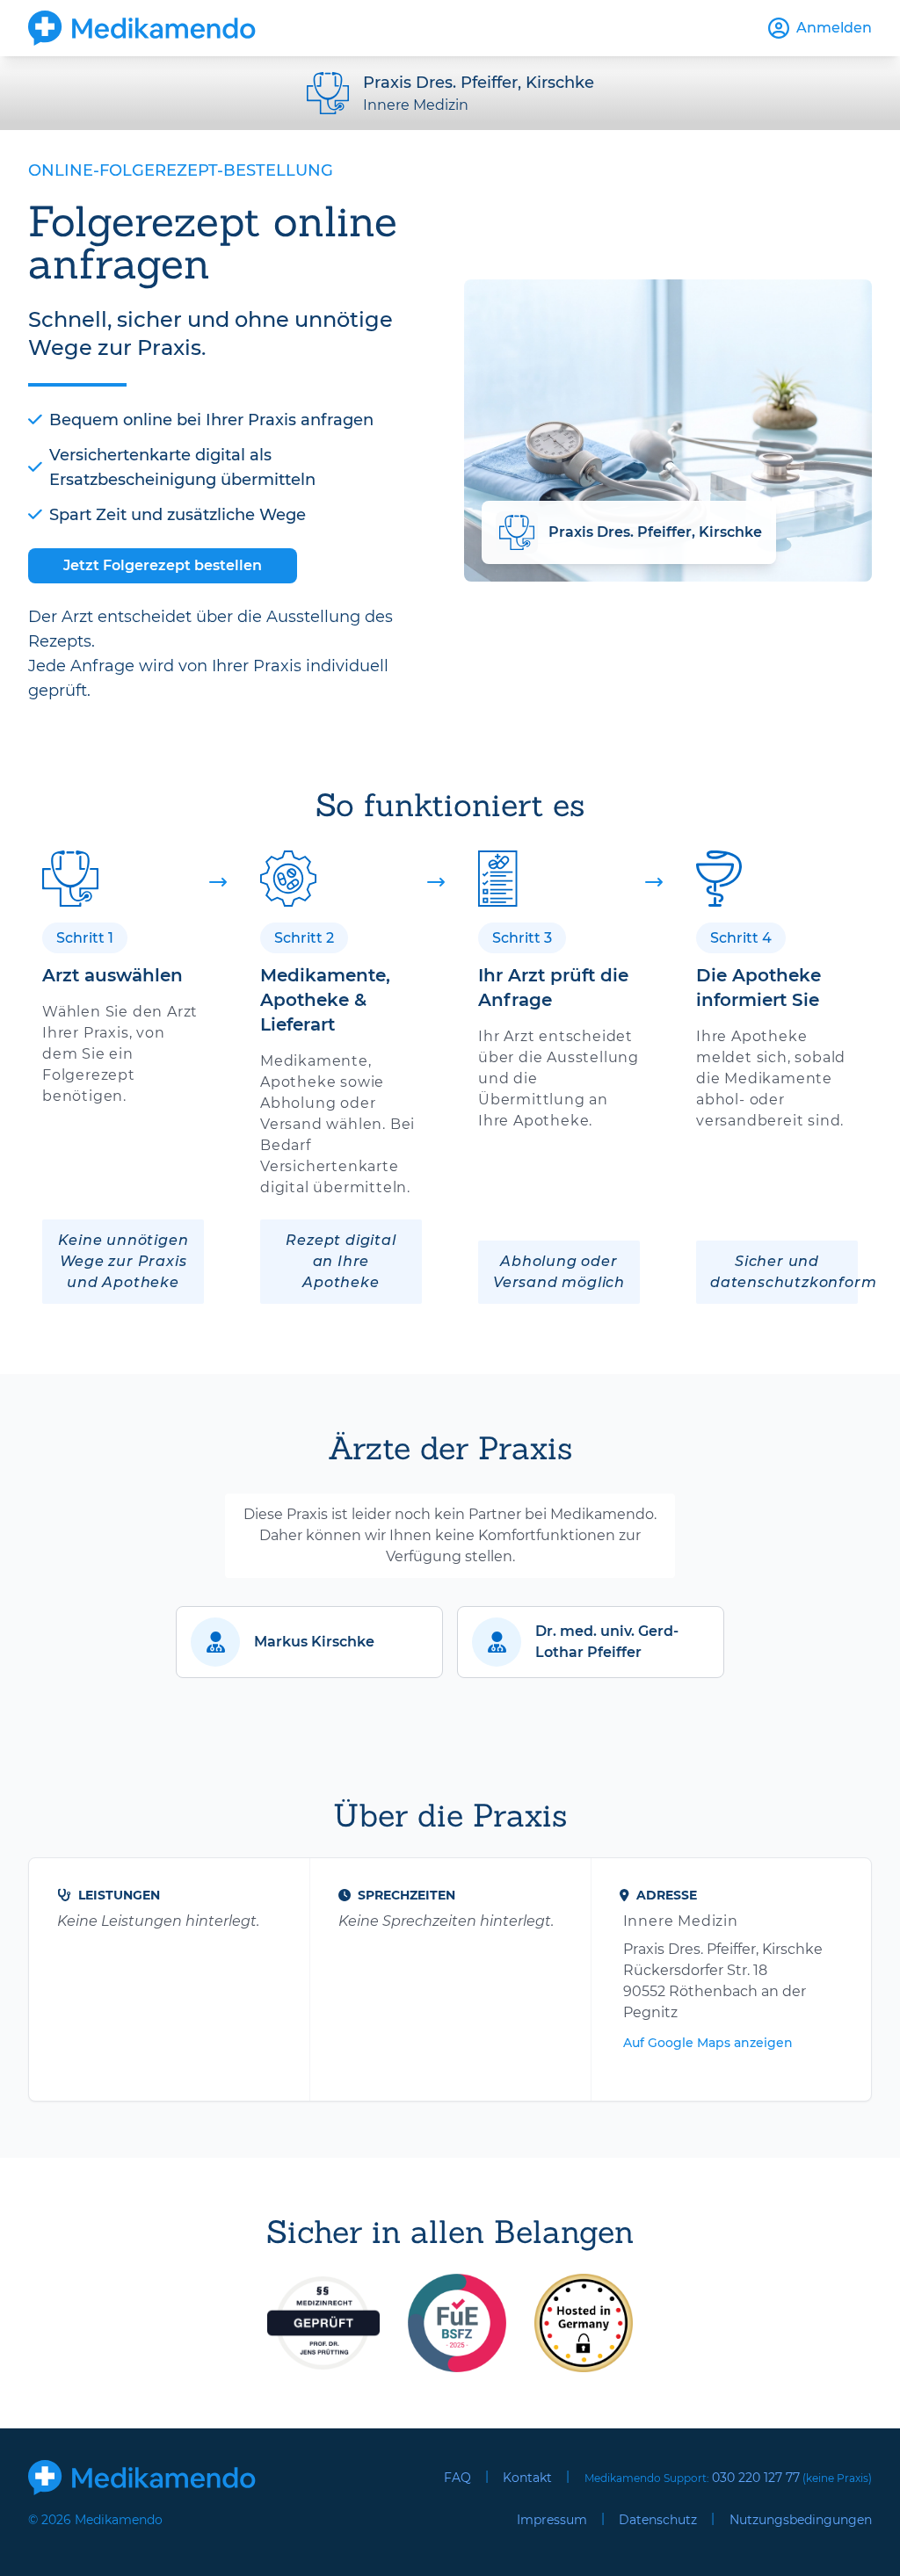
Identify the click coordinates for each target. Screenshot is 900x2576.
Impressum (552, 2520)
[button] (309, 1642)
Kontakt (527, 2478)
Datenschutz (658, 2520)
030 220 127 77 (756, 2478)
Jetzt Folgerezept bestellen (163, 565)
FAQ (457, 2478)
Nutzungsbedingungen (801, 2520)
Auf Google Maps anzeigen (708, 2043)
